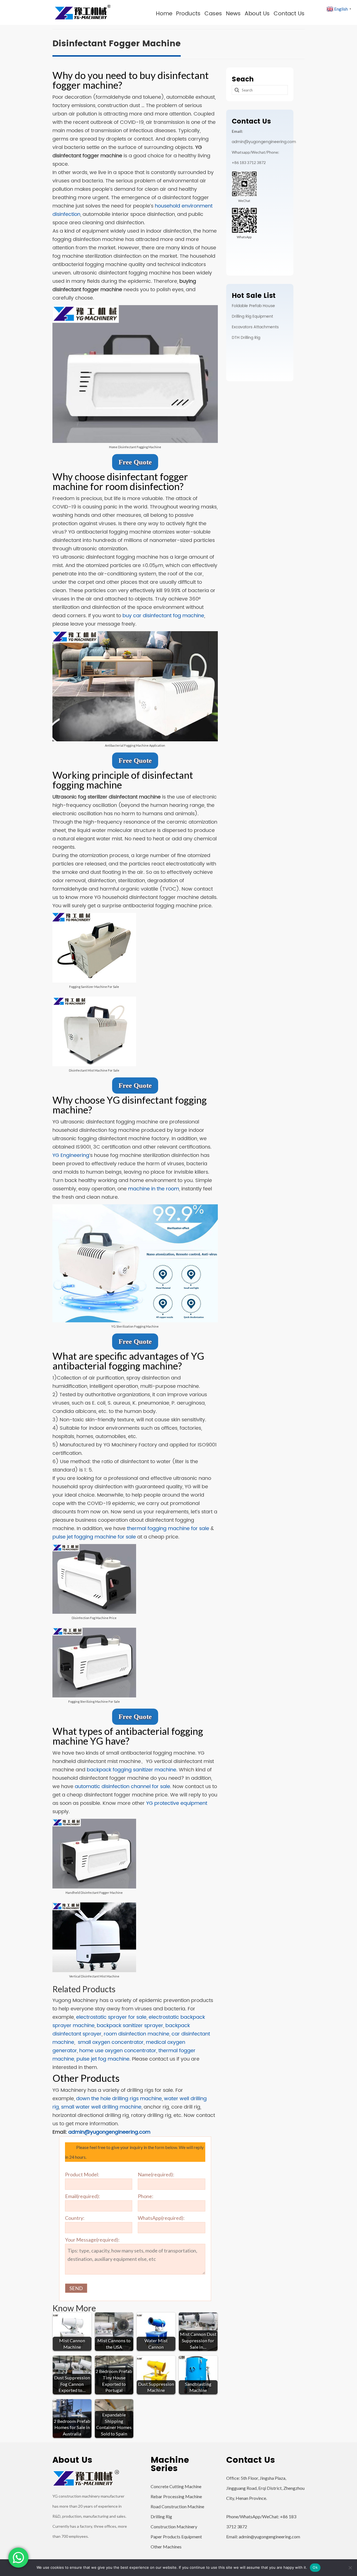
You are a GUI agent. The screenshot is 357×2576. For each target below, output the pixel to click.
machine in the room (154, 1189)
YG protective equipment (177, 1803)
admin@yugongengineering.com (109, 2132)
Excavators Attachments (255, 327)
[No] (350, 2568)
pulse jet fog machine (103, 2059)
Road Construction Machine (177, 2506)
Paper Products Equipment (176, 2537)
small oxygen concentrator (111, 2042)
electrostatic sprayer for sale (111, 2017)
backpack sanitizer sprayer (130, 2026)
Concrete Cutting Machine (176, 2486)
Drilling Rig (161, 2516)
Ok (315, 2567)
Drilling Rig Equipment (252, 316)
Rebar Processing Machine (176, 2496)
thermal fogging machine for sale (168, 1529)
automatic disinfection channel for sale (122, 1787)
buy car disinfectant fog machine (163, 616)
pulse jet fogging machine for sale (94, 1537)
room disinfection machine (137, 2034)
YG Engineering (71, 1155)
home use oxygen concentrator (118, 2051)
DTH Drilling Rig (246, 338)
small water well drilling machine (101, 2107)
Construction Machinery (174, 2526)
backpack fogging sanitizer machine (132, 1770)
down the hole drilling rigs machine (119, 2099)
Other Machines (166, 2547)
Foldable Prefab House (253, 306)
